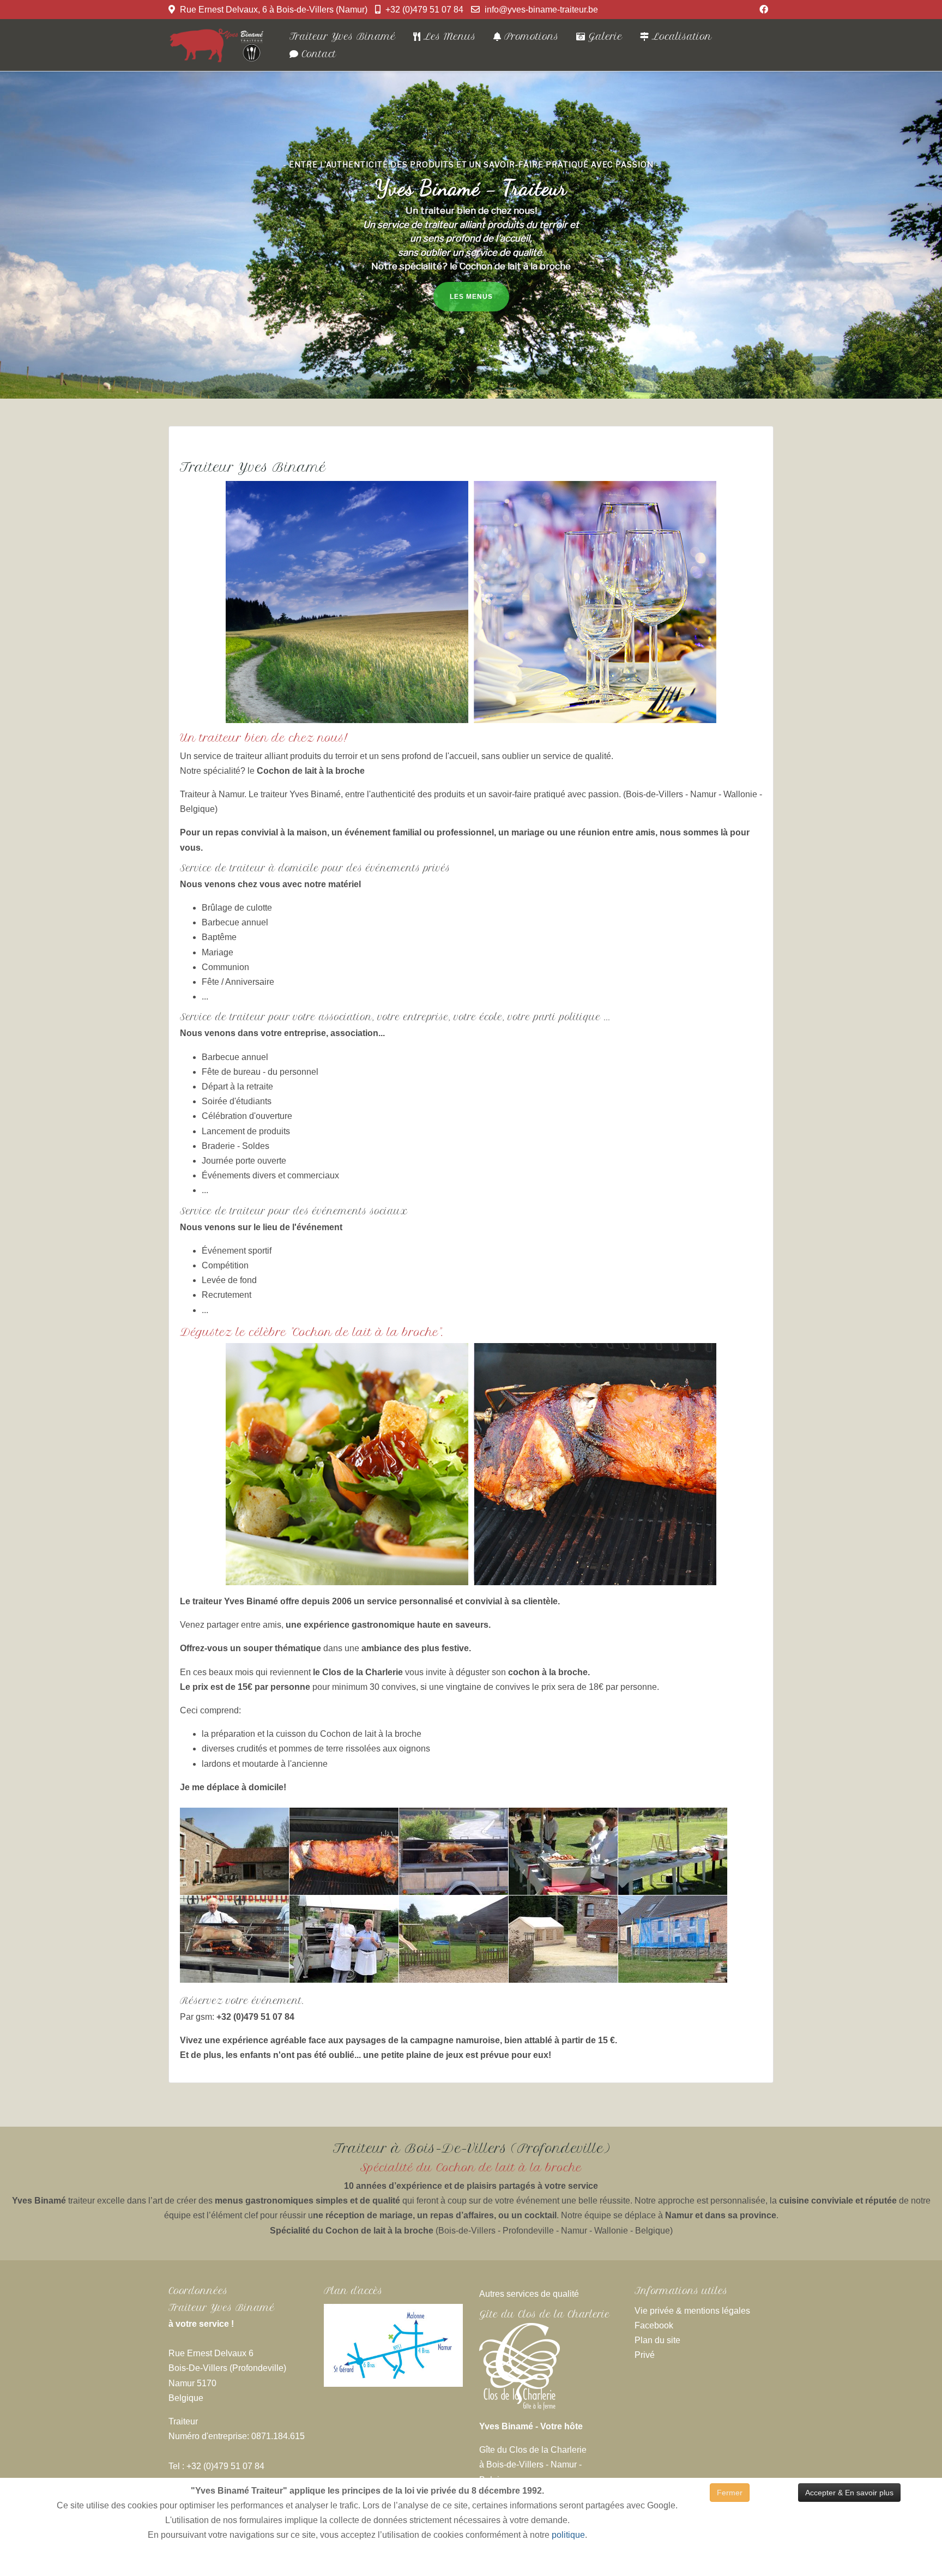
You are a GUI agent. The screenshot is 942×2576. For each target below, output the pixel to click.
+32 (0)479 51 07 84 (424, 10)
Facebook (654, 2325)
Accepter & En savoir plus (849, 2493)
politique (568, 2535)
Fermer (730, 2493)
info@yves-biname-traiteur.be (541, 10)
